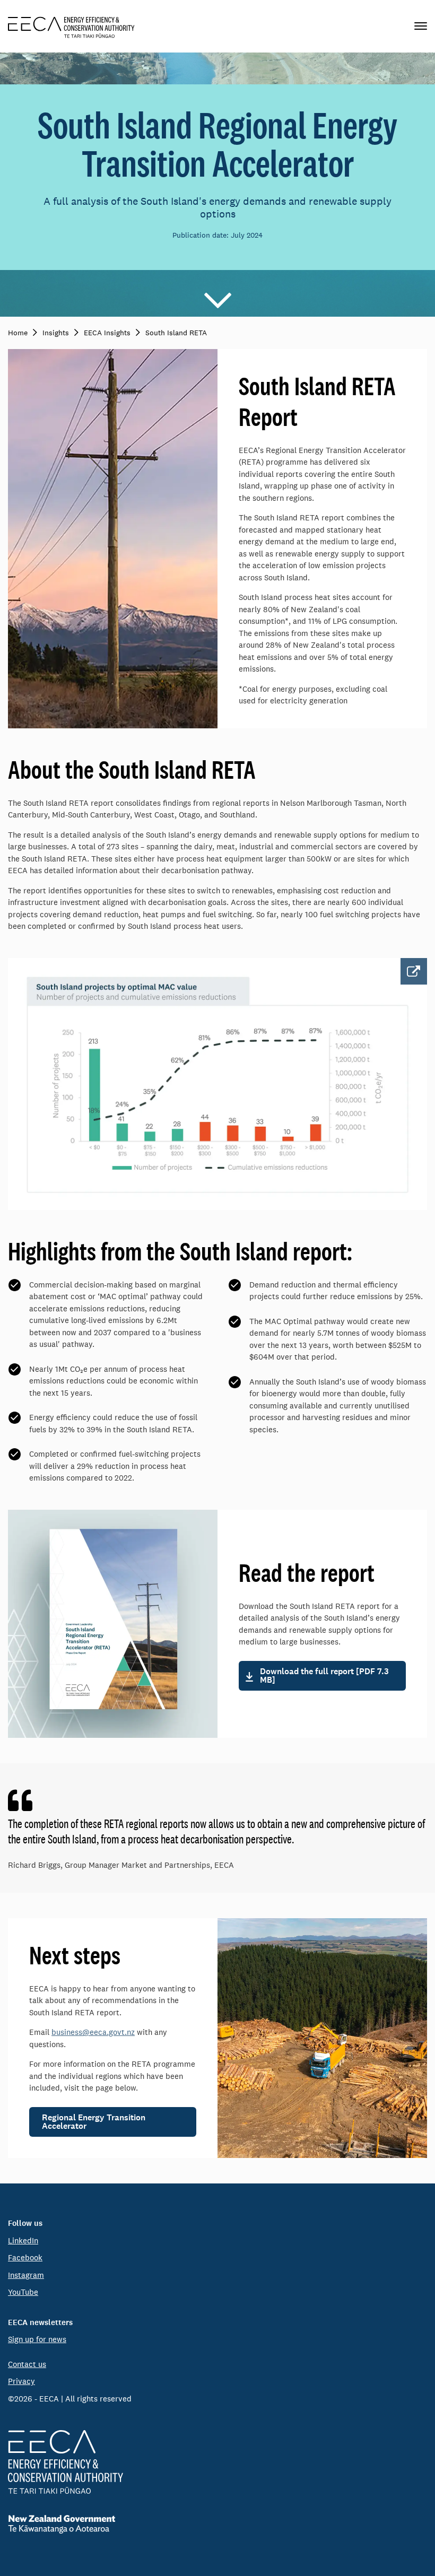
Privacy (21, 2381)
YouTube (23, 2292)
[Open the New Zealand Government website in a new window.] (217, 2524)
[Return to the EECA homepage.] (71, 26)
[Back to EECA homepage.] (217, 2462)
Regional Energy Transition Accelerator (94, 2122)
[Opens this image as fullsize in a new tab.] (217, 1084)
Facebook (25, 2257)
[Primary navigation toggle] (421, 26)
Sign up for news (37, 2339)
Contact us (27, 2364)
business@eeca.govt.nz (93, 2032)
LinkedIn (23, 2240)
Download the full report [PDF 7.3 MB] (324, 1676)
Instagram (26, 2275)
